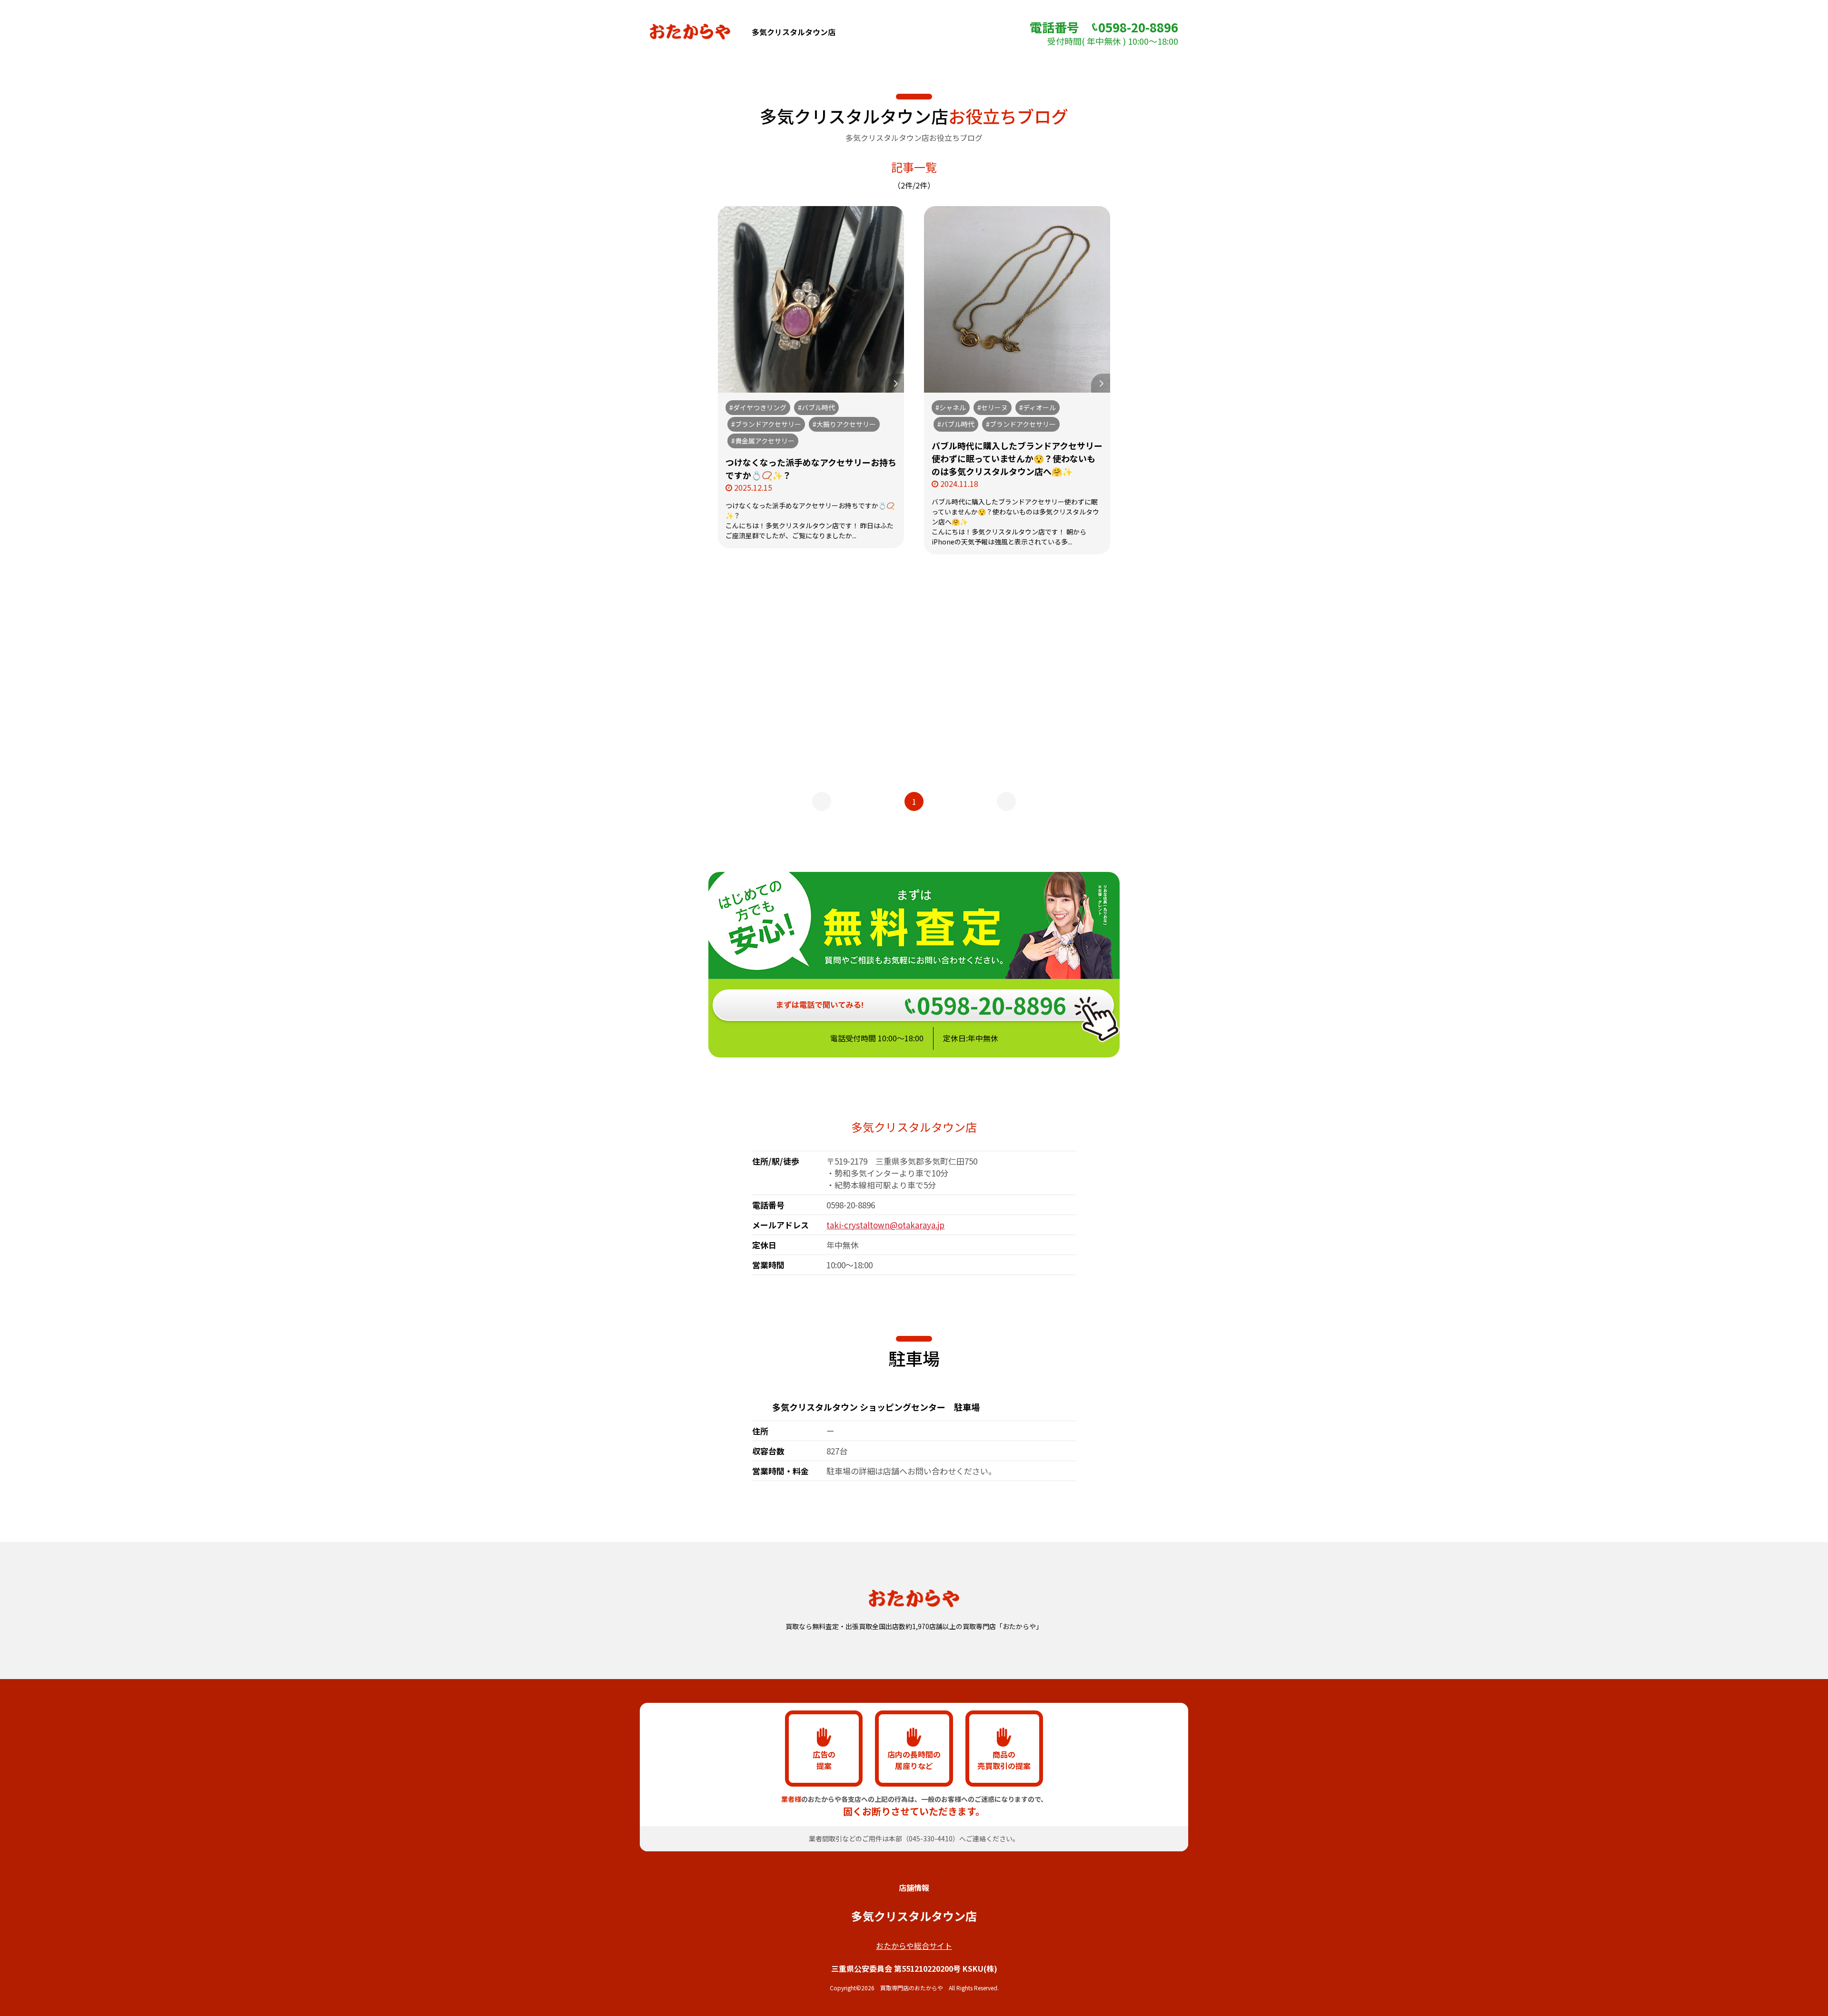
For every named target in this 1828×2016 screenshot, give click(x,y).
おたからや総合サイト (914, 1946)
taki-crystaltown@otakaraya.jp (885, 1225)
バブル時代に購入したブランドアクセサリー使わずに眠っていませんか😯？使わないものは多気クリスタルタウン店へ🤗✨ (1017, 458)
